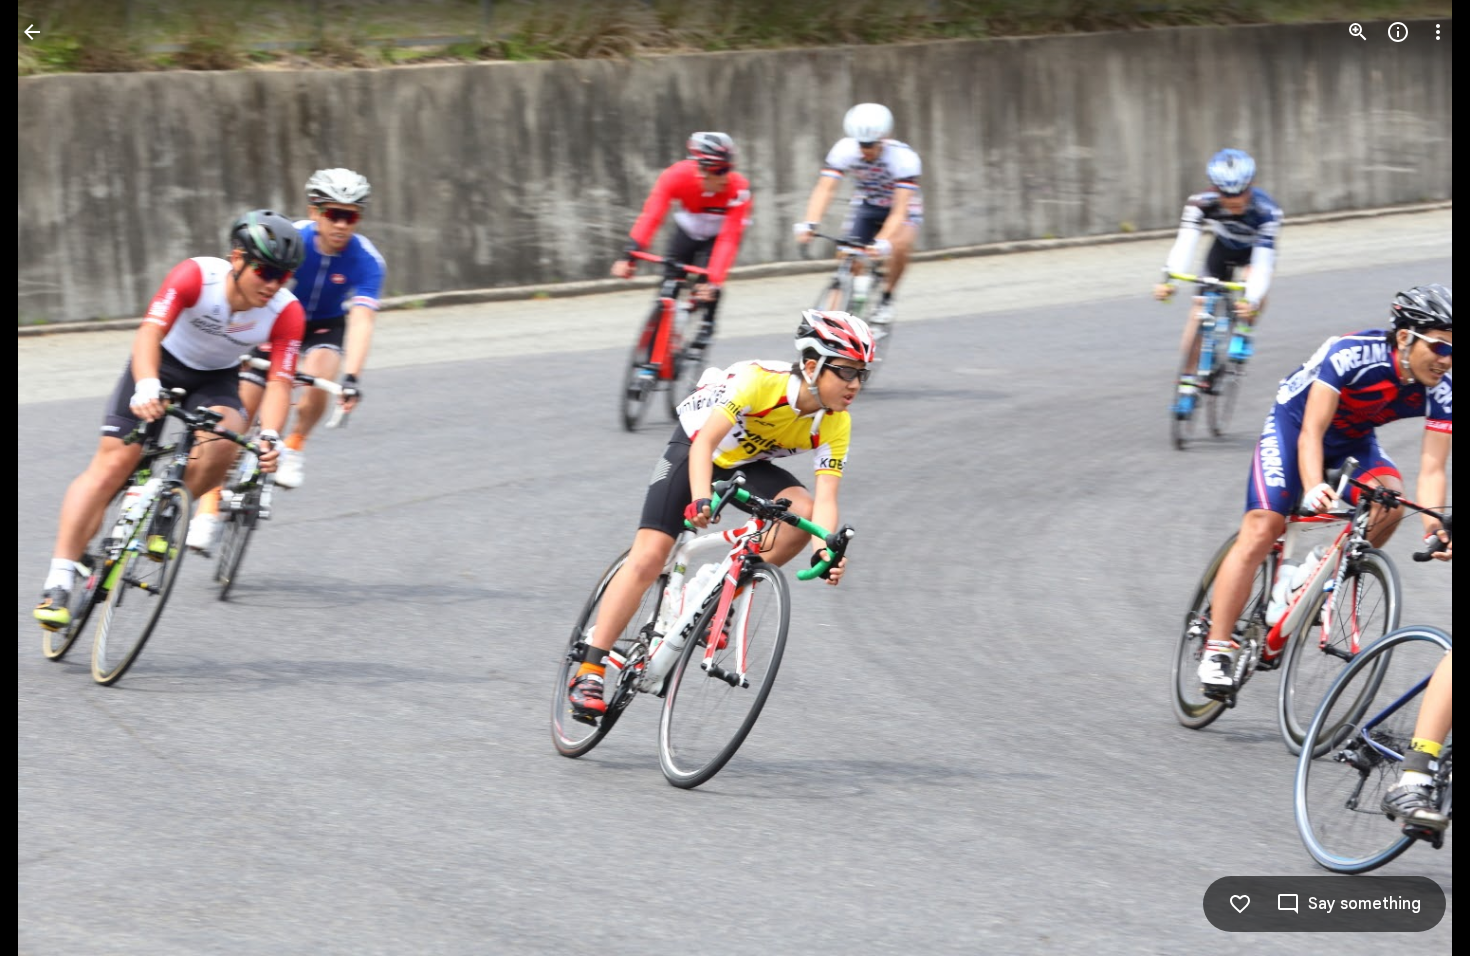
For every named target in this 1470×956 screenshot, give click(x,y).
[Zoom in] (1358, 32)
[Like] (1240, 904)
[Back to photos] (32, 32)
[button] (56, 478)
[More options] (1438, 32)
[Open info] (1398, 32)
